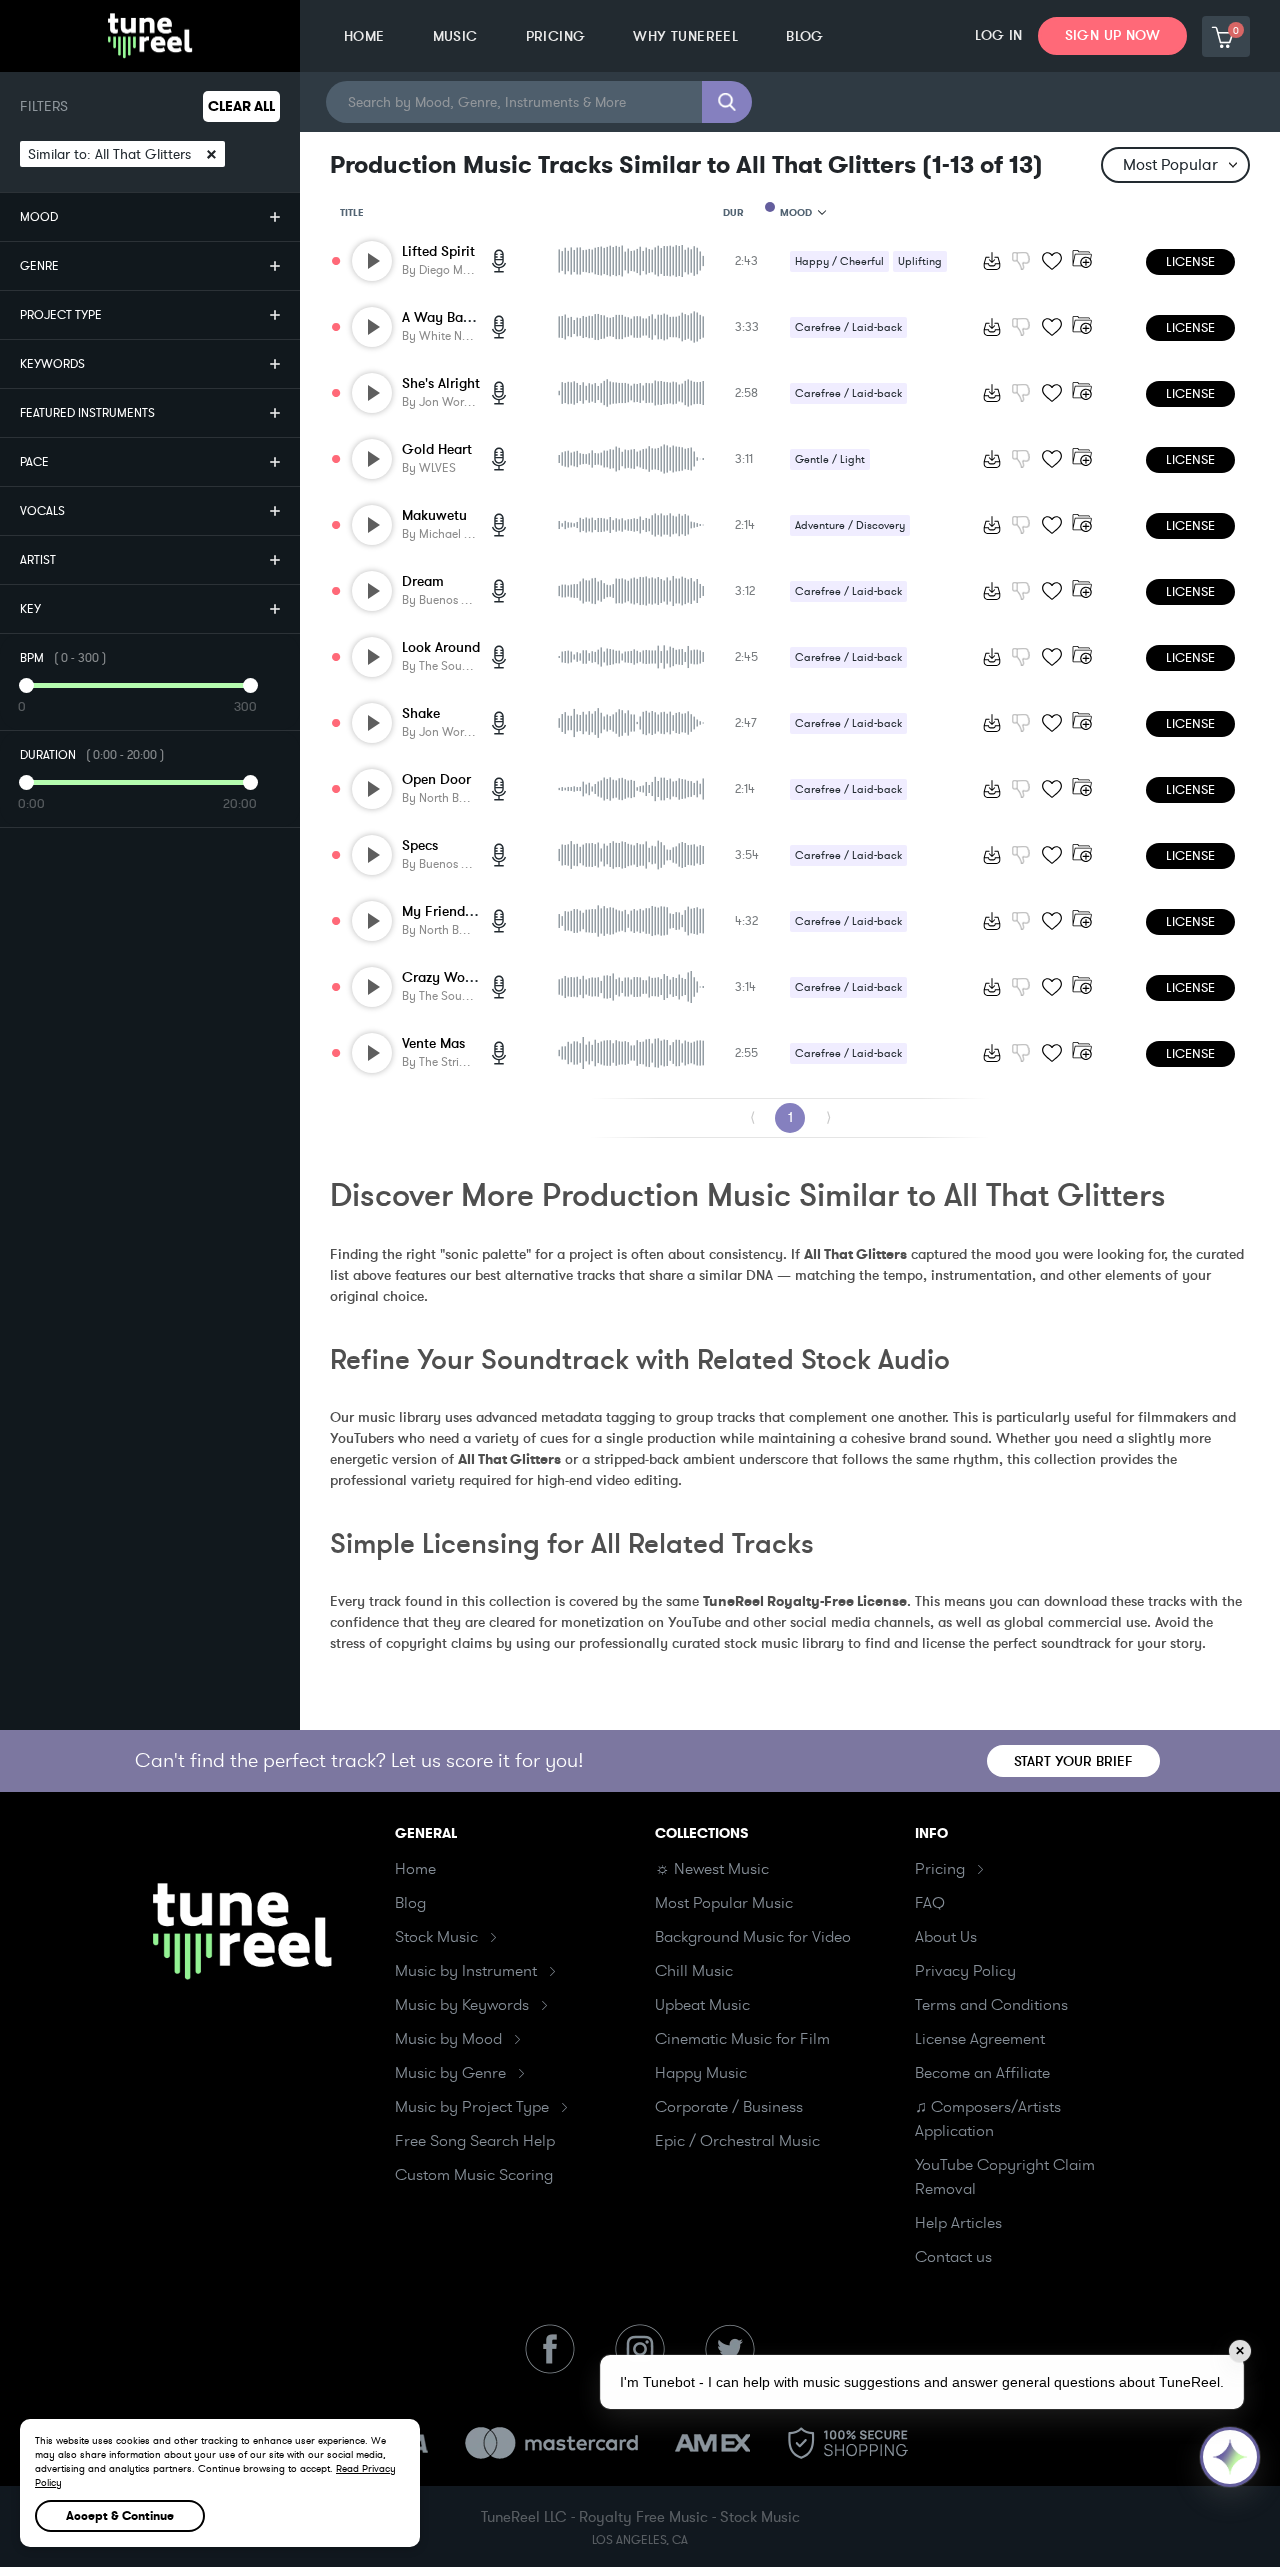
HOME (364, 36)
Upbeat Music (702, 2005)
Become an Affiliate (982, 2073)
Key (30, 609)
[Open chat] (1230, 2457)
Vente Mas (433, 1043)
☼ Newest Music (712, 1869)
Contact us (953, 2257)
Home (415, 1869)
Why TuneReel (685, 36)
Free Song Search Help (475, 2141)
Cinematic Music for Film (742, 2039)
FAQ (930, 1903)
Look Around (441, 647)
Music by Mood (448, 2039)
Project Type (61, 315)
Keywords (52, 364)
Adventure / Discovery (850, 525)
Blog (410, 1903)
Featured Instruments (87, 413)
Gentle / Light (830, 459)
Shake (421, 713)
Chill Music (694, 1971)
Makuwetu (434, 515)
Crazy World (442, 977)
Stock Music (436, 1937)
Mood (39, 217)
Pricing (940, 1869)
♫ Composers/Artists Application (988, 2119)
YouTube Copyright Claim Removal (1005, 2177)
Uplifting (920, 261)
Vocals (42, 511)
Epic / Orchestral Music (737, 2141)
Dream (423, 581)
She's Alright (441, 383)
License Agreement (980, 2039)
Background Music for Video (753, 1937)
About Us (946, 1937)
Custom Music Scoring (474, 2175)
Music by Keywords (462, 2005)
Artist (38, 560)
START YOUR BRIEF (1073, 1761)
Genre (39, 266)
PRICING (556, 36)
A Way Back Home (459, 317)
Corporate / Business (729, 2107)
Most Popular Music (724, 1903)
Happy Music (701, 2073)
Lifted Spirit (438, 251)
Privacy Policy (965, 1971)
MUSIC (455, 36)
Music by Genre (450, 2073)
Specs (420, 845)
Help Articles (958, 2223)
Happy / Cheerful (839, 261)
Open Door (436, 779)
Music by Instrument (466, 1971)
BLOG (805, 36)
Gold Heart (437, 449)
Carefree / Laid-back (848, 327)
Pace (34, 462)
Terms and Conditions (991, 2005)
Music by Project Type (472, 2107)
